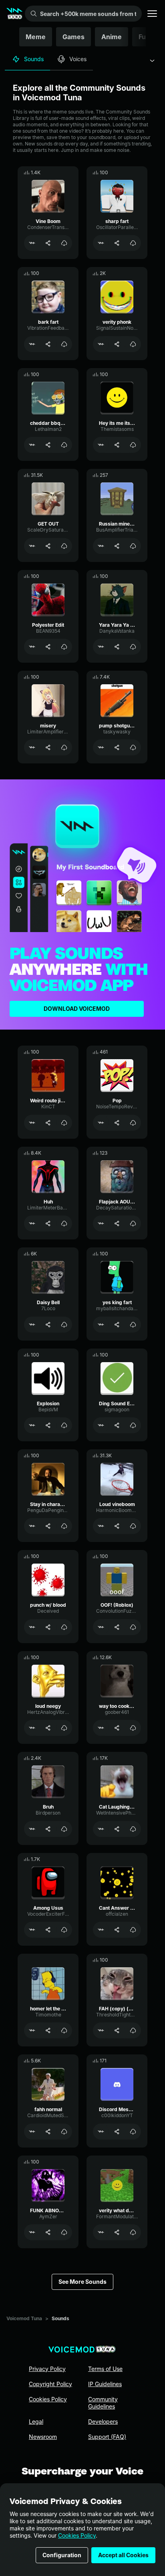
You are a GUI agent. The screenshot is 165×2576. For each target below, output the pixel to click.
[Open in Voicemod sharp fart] (101, 243)
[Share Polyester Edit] (48, 647)
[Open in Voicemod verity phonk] (101, 344)
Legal (36, 2422)
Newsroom (43, 2437)
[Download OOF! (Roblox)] (133, 1627)
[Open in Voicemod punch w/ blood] (32, 1627)
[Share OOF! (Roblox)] (117, 1627)
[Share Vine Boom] (48, 243)
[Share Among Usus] (48, 1930)
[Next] (147, 37)
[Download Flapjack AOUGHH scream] (133, 1223)
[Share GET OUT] (48, 546)
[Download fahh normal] (64, 2132)
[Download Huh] (64, 1223)
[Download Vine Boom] (64, 243)
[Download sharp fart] (133, 243)
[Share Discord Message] (117, 2132)
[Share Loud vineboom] (117, 1526)
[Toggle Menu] (152, 14)
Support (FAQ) (107, 2437)
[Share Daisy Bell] (48, 1325)
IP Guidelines (105, 2384)
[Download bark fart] (64, 344)
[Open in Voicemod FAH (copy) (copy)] (101, 2030)
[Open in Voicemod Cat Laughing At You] (101, 1829)
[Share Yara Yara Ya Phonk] (117, 647)
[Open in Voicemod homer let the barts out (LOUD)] (32, 2030)
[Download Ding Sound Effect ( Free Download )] (133, 1425)
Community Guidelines (103, 2403)
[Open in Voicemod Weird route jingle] (32, 1123)
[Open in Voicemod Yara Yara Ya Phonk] (101, 647)
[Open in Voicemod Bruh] (32, 1829)
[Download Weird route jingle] (64, 1123)
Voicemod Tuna (24, 2318)
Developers (103, 2422)
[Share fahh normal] (48, 2132)
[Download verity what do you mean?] (133, 2232)
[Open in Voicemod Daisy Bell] (32, 1325)
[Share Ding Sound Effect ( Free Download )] (117, 1425)
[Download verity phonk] (133, 344)
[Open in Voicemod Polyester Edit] (32, 647)
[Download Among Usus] (64, 1930)
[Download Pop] (133, 1123)
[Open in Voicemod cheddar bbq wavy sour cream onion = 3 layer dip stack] (32, 445)
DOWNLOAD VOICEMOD (77, 1009)
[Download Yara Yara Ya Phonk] (133, 647)
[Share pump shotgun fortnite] (117, 747)
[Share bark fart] (48, 344)
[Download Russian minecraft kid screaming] (133, 546)
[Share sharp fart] (117, 243)
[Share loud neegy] (48, 1728)
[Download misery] (64, 747)
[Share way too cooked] (117, 1728)
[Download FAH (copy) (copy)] (133, 2030)
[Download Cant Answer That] (133, 1930)
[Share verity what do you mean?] (117, 2232)
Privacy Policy (47, 2369)
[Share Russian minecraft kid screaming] (117, 546)
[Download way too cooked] (133, 1728)
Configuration (62, 2555)
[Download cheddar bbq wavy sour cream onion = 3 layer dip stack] (64, 445)
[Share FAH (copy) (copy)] (117, 2030)
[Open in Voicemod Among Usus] (32, 1930)
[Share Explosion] (48, 1425)
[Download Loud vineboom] (133, 1526)
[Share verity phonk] (117, 344)
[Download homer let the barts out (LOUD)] (64, 2030)
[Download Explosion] (64, 1425)
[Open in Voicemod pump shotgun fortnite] (101, 747)
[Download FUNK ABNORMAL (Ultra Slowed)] (64, 2232)
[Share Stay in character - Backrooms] (48, 1526)
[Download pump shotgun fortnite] (133, 747)
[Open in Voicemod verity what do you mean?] (101, 2232)
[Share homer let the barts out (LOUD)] (48, 2030)
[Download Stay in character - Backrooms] (64, 1526)
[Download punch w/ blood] (64, 1627)
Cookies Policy (77, 2535)
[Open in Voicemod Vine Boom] (32, 243)
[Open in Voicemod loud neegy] (32, 1728)
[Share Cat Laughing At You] (117, 1829)
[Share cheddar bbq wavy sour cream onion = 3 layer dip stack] (48, 445)
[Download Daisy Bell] (64, 1325)
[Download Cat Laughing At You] (133, 1829)
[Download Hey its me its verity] (133, 445)
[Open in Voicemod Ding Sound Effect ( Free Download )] (101, 1425)
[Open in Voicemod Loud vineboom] (101, 1526)
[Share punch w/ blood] (48, 1627)
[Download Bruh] (64, 1829)
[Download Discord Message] (133, 2132)
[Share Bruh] (48, 1829)
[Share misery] (48, 747)
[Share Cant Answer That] (117, 1930)
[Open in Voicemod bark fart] (32, 344)
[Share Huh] (48, 1223)
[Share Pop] (117, 1123)
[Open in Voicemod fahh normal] (32, 2132)
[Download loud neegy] (64, 1728)
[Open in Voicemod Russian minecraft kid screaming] (101, 546)
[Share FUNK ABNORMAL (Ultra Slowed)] (48, 2232)
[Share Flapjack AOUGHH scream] (117, 1223)
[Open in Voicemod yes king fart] (101, 1325)
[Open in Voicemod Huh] (32, 1223)
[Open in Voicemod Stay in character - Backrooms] (32, 1526)
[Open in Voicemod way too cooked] (101, 1728)
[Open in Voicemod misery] (32, 747)
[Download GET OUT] (64, 546)
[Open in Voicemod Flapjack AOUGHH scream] (101, 1223)
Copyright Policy (50, 2384)
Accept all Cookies (123, 2555)
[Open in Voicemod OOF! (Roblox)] (101, 1627)
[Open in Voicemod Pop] (101, 1123)
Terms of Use (105, 2369)
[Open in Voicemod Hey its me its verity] (101, 445)
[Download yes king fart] (133, 1325)
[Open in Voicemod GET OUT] (32, 546)
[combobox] (152, 61)
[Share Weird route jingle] (48, 1123)
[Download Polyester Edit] (64, 647)
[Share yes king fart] (117, 1325)
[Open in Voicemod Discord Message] (101, 2132)
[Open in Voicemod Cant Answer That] (101, 1930)
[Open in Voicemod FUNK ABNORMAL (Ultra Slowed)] (32, 2232)
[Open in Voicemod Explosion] (32, 1425)
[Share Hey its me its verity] (117, 445)
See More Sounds (82, 2282)
